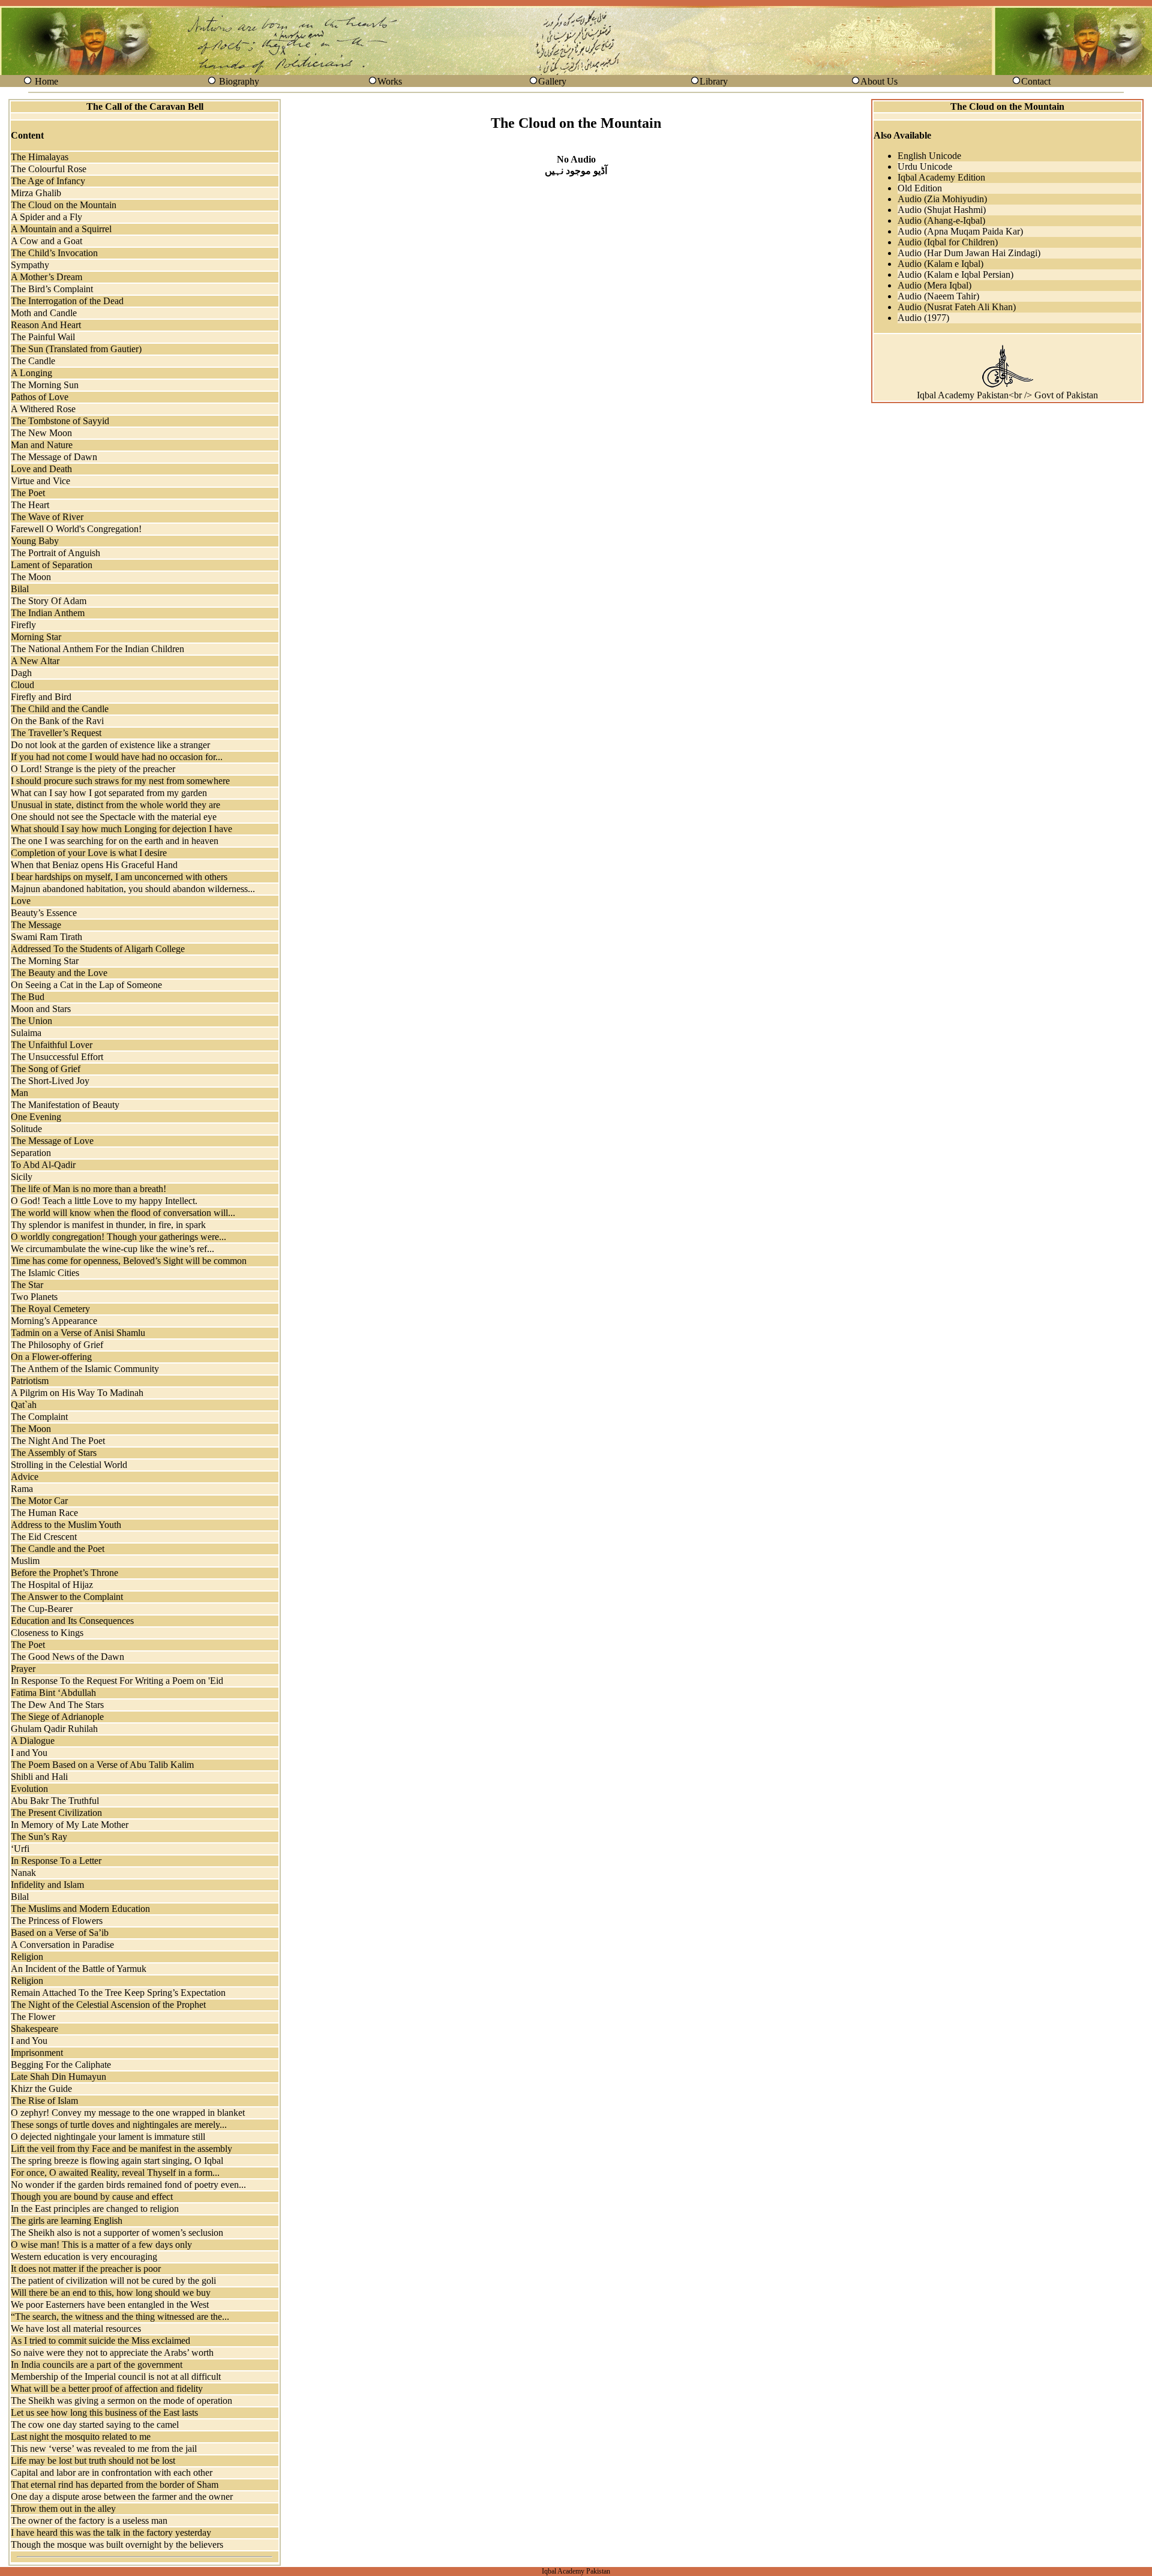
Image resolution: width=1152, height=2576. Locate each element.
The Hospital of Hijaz (52, 1585)
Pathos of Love (40, 397)
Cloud (22, 685)
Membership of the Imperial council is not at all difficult (116, 2377)
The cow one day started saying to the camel (95, 2425)
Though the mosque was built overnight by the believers (117, 2545)
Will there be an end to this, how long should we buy (111, 2293)
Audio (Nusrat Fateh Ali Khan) (957, 307)
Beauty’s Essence (44, 913)
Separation (31, 1153)
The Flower (33, 2017)
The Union (31, 1021)
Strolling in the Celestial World (69, 1465)
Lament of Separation (52, 565)
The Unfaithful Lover (52, 1045)
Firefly (23, 625)
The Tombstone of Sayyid (60, 421)
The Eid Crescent (44, 1537)
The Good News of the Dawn (67, 1657)
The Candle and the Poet (58, 1549)
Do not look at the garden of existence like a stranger (110, 745)
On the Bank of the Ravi (57, 721)
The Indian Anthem (48, 613)
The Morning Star (45, 961)
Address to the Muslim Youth (66, 1525)
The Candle (33, 361)
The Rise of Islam (44, 2101)
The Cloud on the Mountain (64, 205)
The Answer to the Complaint (67, 1597)
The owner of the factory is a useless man (89, 2521)
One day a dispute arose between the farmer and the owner (122, 2497)
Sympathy (30, 265)
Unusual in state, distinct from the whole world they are (115, 805)
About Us (879, 81)
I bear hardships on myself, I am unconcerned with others (119, 877)
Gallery (552, 81)
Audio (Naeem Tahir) (938, 296)
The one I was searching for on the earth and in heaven (115, 841)
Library (714, 81)
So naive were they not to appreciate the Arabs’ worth (112, 2353)
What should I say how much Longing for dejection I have (121, 829)
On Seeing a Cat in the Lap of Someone (86, 985)
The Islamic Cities (45, 1273)
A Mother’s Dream (46, 277)
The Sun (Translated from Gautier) (76, 349)
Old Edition (920, 188)
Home (46, 81)
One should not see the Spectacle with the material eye (114, 817)
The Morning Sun (45, 385)
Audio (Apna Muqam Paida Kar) (960, 231)
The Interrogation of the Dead (67, 301)
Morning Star (36, 637)
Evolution (29, 1789)
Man (19, 1093)
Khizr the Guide (41, 2089)
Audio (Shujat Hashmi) (942, 210)
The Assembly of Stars (54, 1453)
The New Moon (41, 433)
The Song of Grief (46, 1069)
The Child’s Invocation (54, 253)
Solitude (26, 1129)
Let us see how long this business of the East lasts (104, 2413)
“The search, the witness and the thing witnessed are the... (120, 2317)
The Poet (28, 493)
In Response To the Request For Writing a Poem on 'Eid (117, 1681)
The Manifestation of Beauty (65, 1105)
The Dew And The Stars (57, 1705)
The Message (36, 925)
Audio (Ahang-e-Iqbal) (941, 220)
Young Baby (35, 541)
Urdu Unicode (925, 166)
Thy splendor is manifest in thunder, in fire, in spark (108, 1225)
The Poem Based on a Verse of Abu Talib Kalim (102, 1765)
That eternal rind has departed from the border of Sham (115, 2485)
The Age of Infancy (48, 181)
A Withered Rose (43, 409)
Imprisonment (37, 2053)
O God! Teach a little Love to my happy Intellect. (104, 1201)
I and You (29, 1753)
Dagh (21, 673)
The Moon (31, 577)
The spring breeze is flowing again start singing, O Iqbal (117, 2161)
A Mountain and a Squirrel (61, 229)
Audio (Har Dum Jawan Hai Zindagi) (969, 253)
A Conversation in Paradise (62, 1945)
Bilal (20, 589)
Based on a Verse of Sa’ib (60, 1933)
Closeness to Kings (47, 1633)
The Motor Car (39, 1501)
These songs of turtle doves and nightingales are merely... (119, 2125)
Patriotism (30, 1381)
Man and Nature (42, 445)
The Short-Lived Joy (50, 1081)
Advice (25, 1477)
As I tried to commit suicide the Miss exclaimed (100, 2341)
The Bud (28, 997)
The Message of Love (52, 1141)
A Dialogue (33, 1741)
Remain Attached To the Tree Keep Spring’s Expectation (118, 1993)
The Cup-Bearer (42, 1609)
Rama (22, 1489)
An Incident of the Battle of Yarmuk (79, 1969)
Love (21, 901)
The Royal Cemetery (50, 1309)
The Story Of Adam (49, 601)
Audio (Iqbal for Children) (948, 242)
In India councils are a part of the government (97, 2365)
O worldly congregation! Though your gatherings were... (118, 1237)
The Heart (30, 505)
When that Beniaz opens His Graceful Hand (94, 865)
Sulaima (26, 1033)
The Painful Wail (43, 337)
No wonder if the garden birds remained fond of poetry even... (128, 2185)
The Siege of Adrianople (57, 1717)
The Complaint (39, 1417)
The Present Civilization (56, 1813)
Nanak (23, 1873)
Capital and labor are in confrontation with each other (112, 2473)
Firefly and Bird (41, 697)
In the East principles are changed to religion (95, 2209)
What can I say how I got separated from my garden (109, 793)
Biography (239, 81)
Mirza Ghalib (36, 193)
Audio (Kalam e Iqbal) (940, 264)
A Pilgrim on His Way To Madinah (77, 1393)
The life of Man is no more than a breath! (88, 1189)
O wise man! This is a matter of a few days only (101, 2245)
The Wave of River (47, 517)
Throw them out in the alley (63, 2509)
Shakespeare (34, 2029)
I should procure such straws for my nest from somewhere (120, 781)
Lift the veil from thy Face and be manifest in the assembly (121, 2149)
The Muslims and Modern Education (80, 1909)
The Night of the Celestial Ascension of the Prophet (108, 2005)
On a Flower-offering (51, 1357)
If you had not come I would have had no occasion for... (117, 757)
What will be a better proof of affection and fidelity (107, 2389)
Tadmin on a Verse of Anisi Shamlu (78, 1333)
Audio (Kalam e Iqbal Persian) (955, 274)
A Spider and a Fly (46, 217)
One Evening (36, 1117)
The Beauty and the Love (59, 973)
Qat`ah (24, 1405)
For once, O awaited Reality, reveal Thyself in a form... (115, 2173)
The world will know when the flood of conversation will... (123, 1213)
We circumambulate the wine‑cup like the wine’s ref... (112, 1249)
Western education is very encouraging (84, 2257)
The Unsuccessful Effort (57, 1057)
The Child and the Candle (60, 709)
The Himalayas (40, 157)
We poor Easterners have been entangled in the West (110, 2305)
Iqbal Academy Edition (941, 177)
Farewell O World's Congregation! (76, 529)
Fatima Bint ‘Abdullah (53, 1693)
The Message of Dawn (54, 457)
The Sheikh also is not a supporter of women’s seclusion (117, 2233)
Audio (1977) (923, 318)
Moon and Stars (41, 1009)
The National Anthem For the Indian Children (97, 649)
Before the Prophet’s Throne (64, 1573)
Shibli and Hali (39, 1777)
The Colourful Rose (49, 169)
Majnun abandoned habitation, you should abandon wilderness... (133, 889)
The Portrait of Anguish (55, 553)
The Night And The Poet (58, 1441)
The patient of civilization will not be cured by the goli (113, 2281)
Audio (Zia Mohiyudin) (942, 199)
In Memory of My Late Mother (70, 1825)
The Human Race (44, 1513)
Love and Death (41, 469)
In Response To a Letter (56, 1861)
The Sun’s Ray (39, 1837)
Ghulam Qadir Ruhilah (54, 1729)
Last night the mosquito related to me (81, 2437)
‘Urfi (20, 1849)
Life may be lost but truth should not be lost (93, 2461)
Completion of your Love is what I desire (89, 853)
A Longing (31, 373)
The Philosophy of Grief (57, 1345)
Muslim (25, 1561)
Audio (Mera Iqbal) (934, 285)
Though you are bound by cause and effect (92, 2197)
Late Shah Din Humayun (58, 2077)
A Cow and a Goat (46, 241)
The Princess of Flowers (57, 1921)
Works (390, 81)
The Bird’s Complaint (52, 289)
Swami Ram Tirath (46, 937)
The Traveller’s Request (56, 733)
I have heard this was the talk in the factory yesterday (111, 2533)
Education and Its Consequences (72, 1621)
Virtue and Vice (40, 481)
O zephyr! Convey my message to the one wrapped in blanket (128, 2113)
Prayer (23, 1669)
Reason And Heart (46, 325)
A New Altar (35, 661)
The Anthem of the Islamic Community (85, 1369)
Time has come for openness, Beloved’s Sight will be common (129, 1261)
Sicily (22, 1177)
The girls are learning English (67, 2221)
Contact (1036, 81)
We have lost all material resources (76, 2329)
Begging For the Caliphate (61, 2065)
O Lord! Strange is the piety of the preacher (93, 769)
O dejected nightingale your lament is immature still (108, 2137)
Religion (27, 1957)
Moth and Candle (44, 313)
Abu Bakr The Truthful (55, 1801)
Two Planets (34, 1297)
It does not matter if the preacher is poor (86, 2269)
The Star (27, 1285)
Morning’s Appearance (54, 1321)
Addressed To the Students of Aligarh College (98, 949)
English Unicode (929, 156)
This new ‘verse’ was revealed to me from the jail (104, 2449)
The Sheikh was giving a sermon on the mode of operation (121, 2401)
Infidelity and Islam (47, 1885)
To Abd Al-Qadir (43, 1165)
